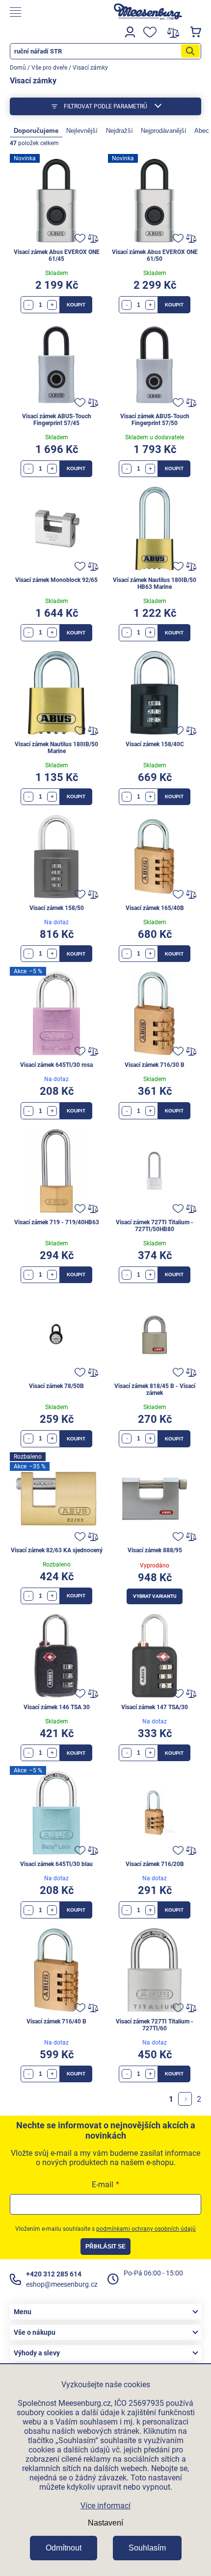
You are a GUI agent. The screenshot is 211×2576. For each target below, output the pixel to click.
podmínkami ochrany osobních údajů (146, 2229)
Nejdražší (119, 131)
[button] (52, 305)
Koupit (76, 305)
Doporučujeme (36, 131)
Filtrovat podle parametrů (105, 106)
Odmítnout (64, 2548)
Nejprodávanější (164, 131)
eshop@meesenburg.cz (62, 2284)
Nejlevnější (82, 131)
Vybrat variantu (155, 1596)
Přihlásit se (105, 2247)
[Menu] (50, 12)
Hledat (190, 51)
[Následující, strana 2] (185, 2099)
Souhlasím (147, 2548)
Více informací (105, 2506)
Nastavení (105, 2523)
